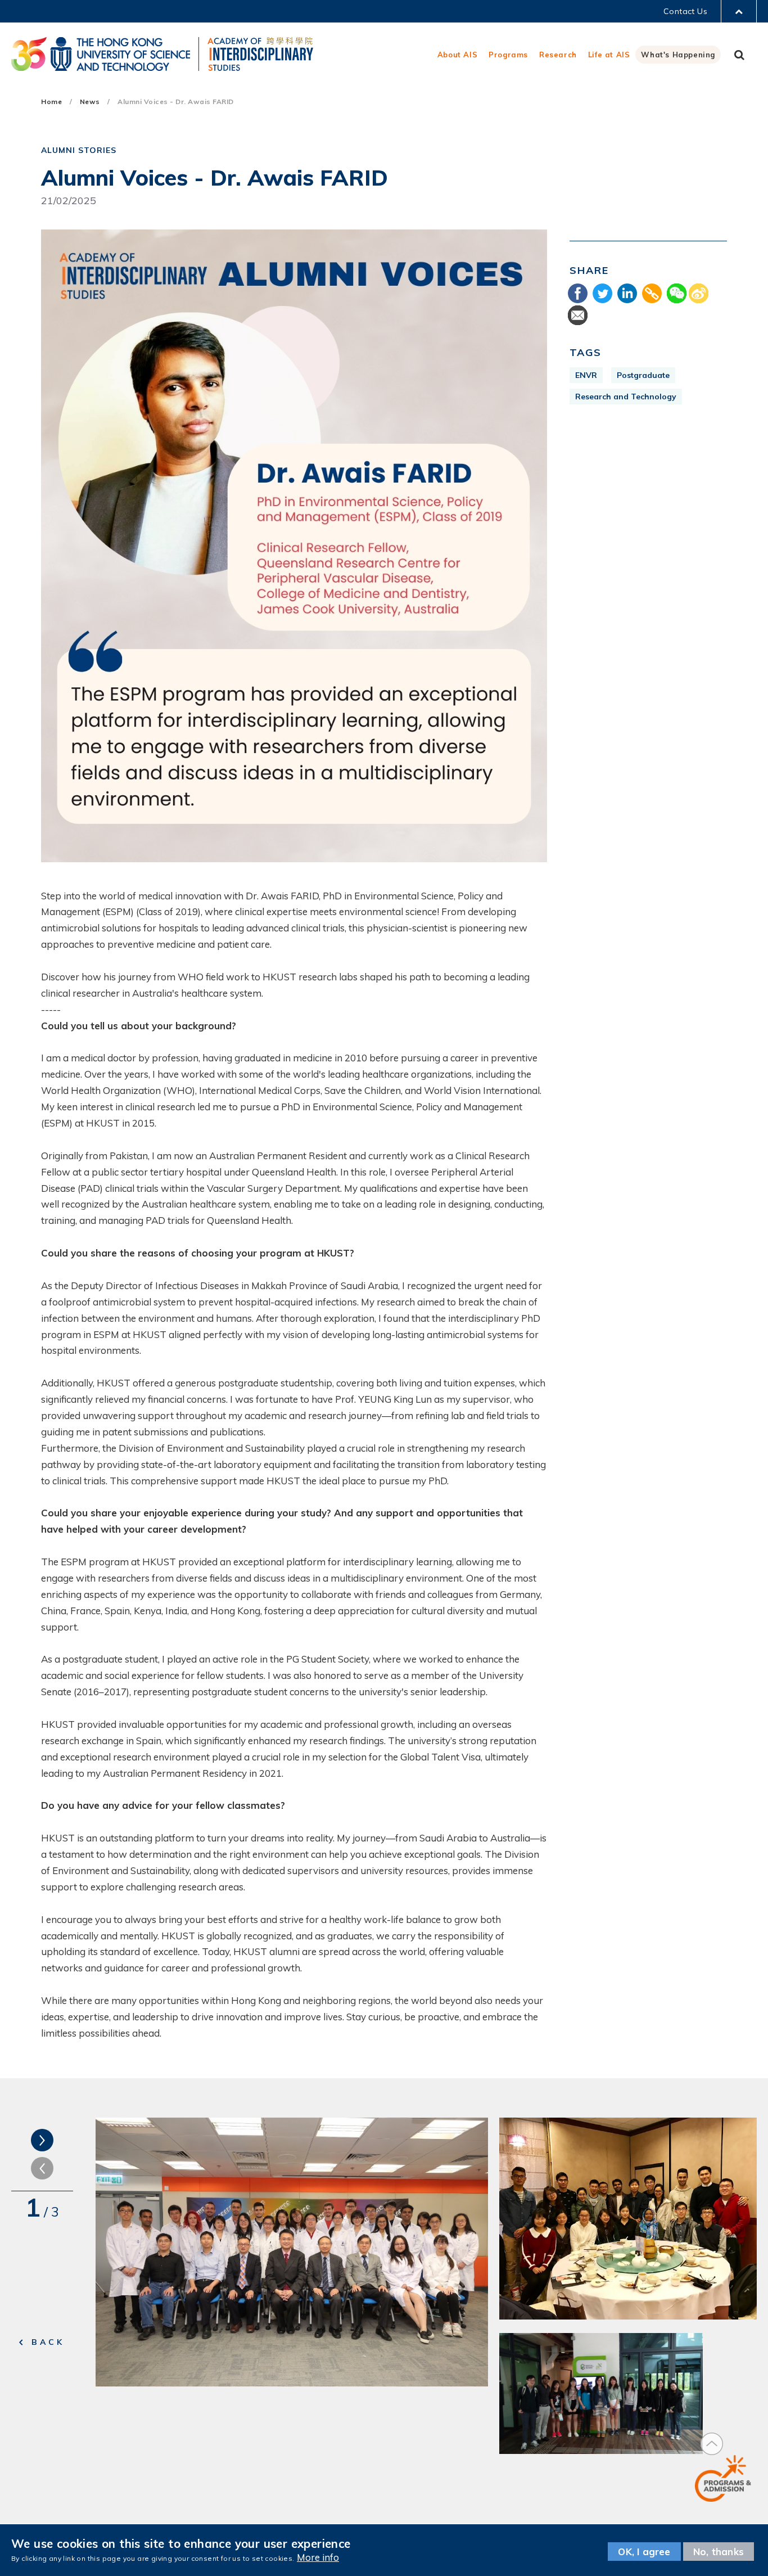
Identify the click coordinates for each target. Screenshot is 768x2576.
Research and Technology (626, 397)
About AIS (457, 55)
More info (318, 2558)
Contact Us (685, 11)
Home (51, 102)
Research (558, 55)
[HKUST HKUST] (101, 54)
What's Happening (678, 55)
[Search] (739, 55)
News (90, 102)
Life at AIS (609, 55)
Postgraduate (643, 375)
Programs (508, 55)
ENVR (586, 375)
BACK (48, 2342)
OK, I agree (644, 2552)
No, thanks (719, 2552)
